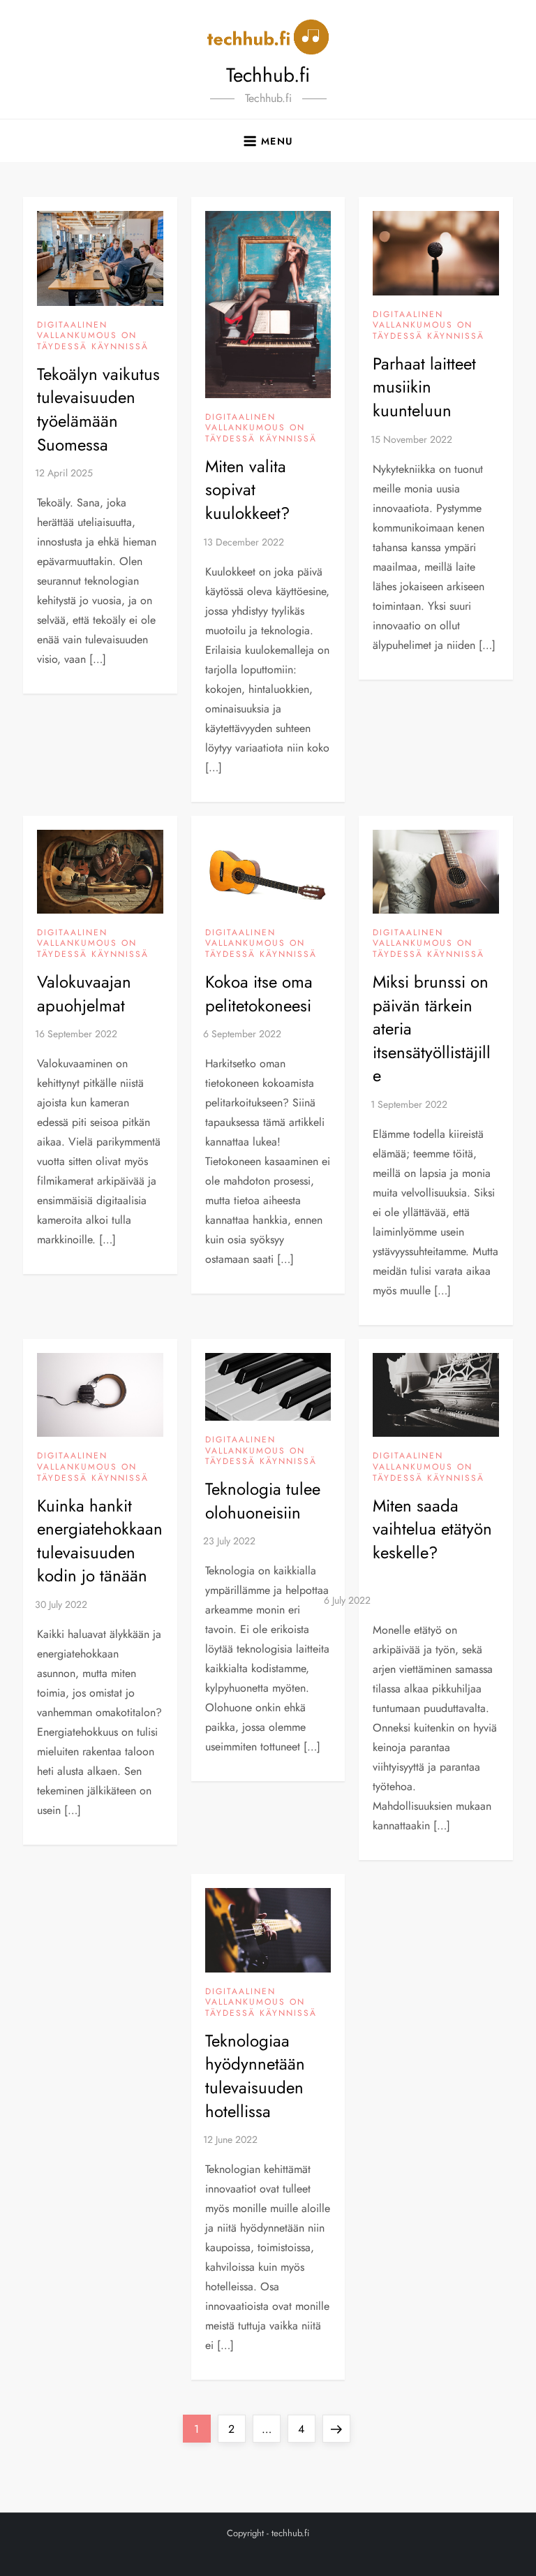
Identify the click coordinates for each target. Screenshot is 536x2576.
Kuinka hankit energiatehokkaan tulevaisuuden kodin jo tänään (100, 1541)
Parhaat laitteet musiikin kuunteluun (424, 387)
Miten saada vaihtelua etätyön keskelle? (432, 1529)
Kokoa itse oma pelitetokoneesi (259, 994)
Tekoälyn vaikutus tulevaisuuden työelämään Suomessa (98, 409)
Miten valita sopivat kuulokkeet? (247, 490)
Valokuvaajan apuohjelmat (84, 994)
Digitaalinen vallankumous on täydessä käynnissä (93, 336)
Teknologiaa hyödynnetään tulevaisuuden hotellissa (255, 2076)
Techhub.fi (268, 75)
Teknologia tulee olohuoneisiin (263, 1501)
